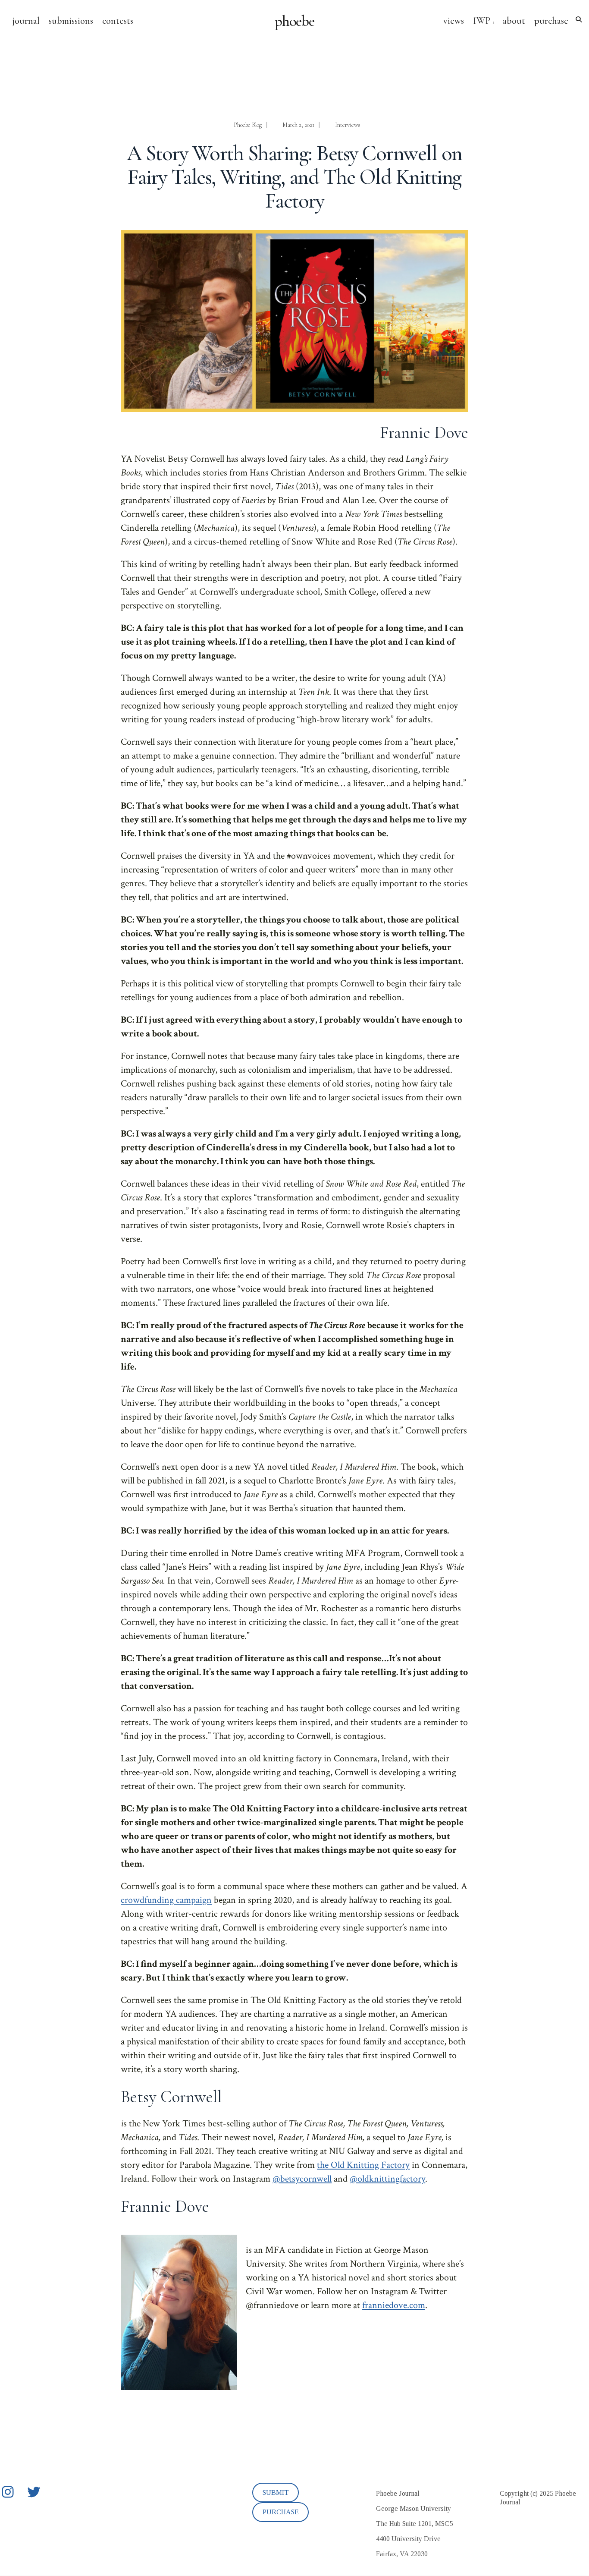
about (514, 21)
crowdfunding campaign (166, 1900)
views (454, 21)
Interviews (348, 125)
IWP (482, 21)
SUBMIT (276, 2493)
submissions (71, 21)
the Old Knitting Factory (363, 2165)
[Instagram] (8, 2492)
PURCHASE (281, 2512)
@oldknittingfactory (387, 2179)
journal (26, 21)
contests (118, 21)
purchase (551, 21)
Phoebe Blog (248, 125)
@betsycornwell (302, 2179)
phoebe (295, 21)
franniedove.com (394, 2305)
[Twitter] (34, 2492)
